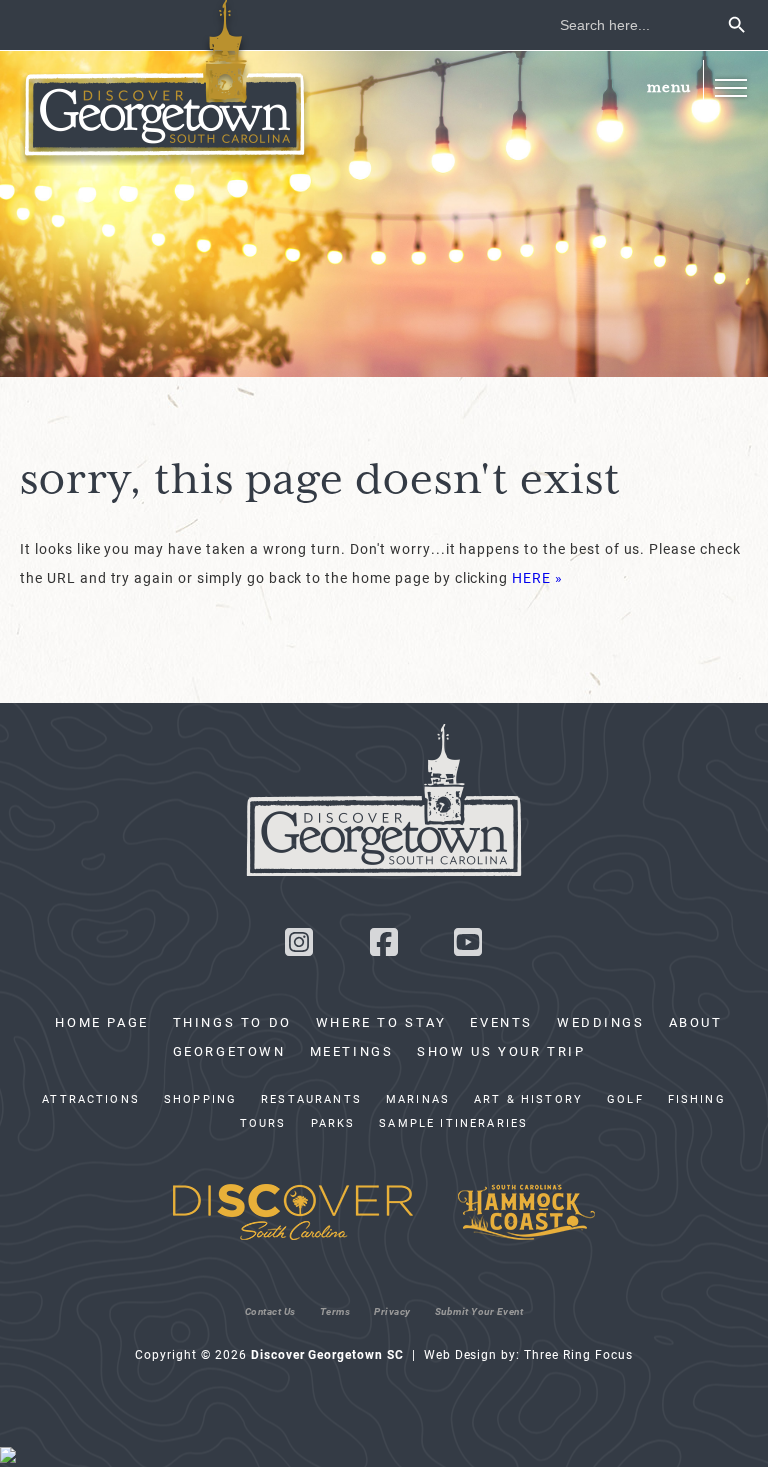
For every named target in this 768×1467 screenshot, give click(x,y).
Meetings (352, 1051)
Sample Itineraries (453, 1123)
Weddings (601, 1022)
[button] (730, 87)
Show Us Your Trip (501, 1051)
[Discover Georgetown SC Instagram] (299, 947)
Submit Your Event (479, 1311)
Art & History (528, 1099)
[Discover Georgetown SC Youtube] (469, 947)
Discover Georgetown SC (165, 83)
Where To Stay (381, 1022)
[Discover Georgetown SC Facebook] (384, 947)
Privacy (392, 1311)
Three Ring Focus (578, 1354)
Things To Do (232, 1022)
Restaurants (311, 1099)
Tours (263, 1123)
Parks (333, 1123)
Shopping (200, 1099)
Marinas (418, 1099)
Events (501, 1022)
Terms (335, 1311)
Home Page (101, 1022)
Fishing (697, 1099)
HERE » (537, 577)
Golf (625, 1099)
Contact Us (270, 1311)
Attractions (91, 1099)
